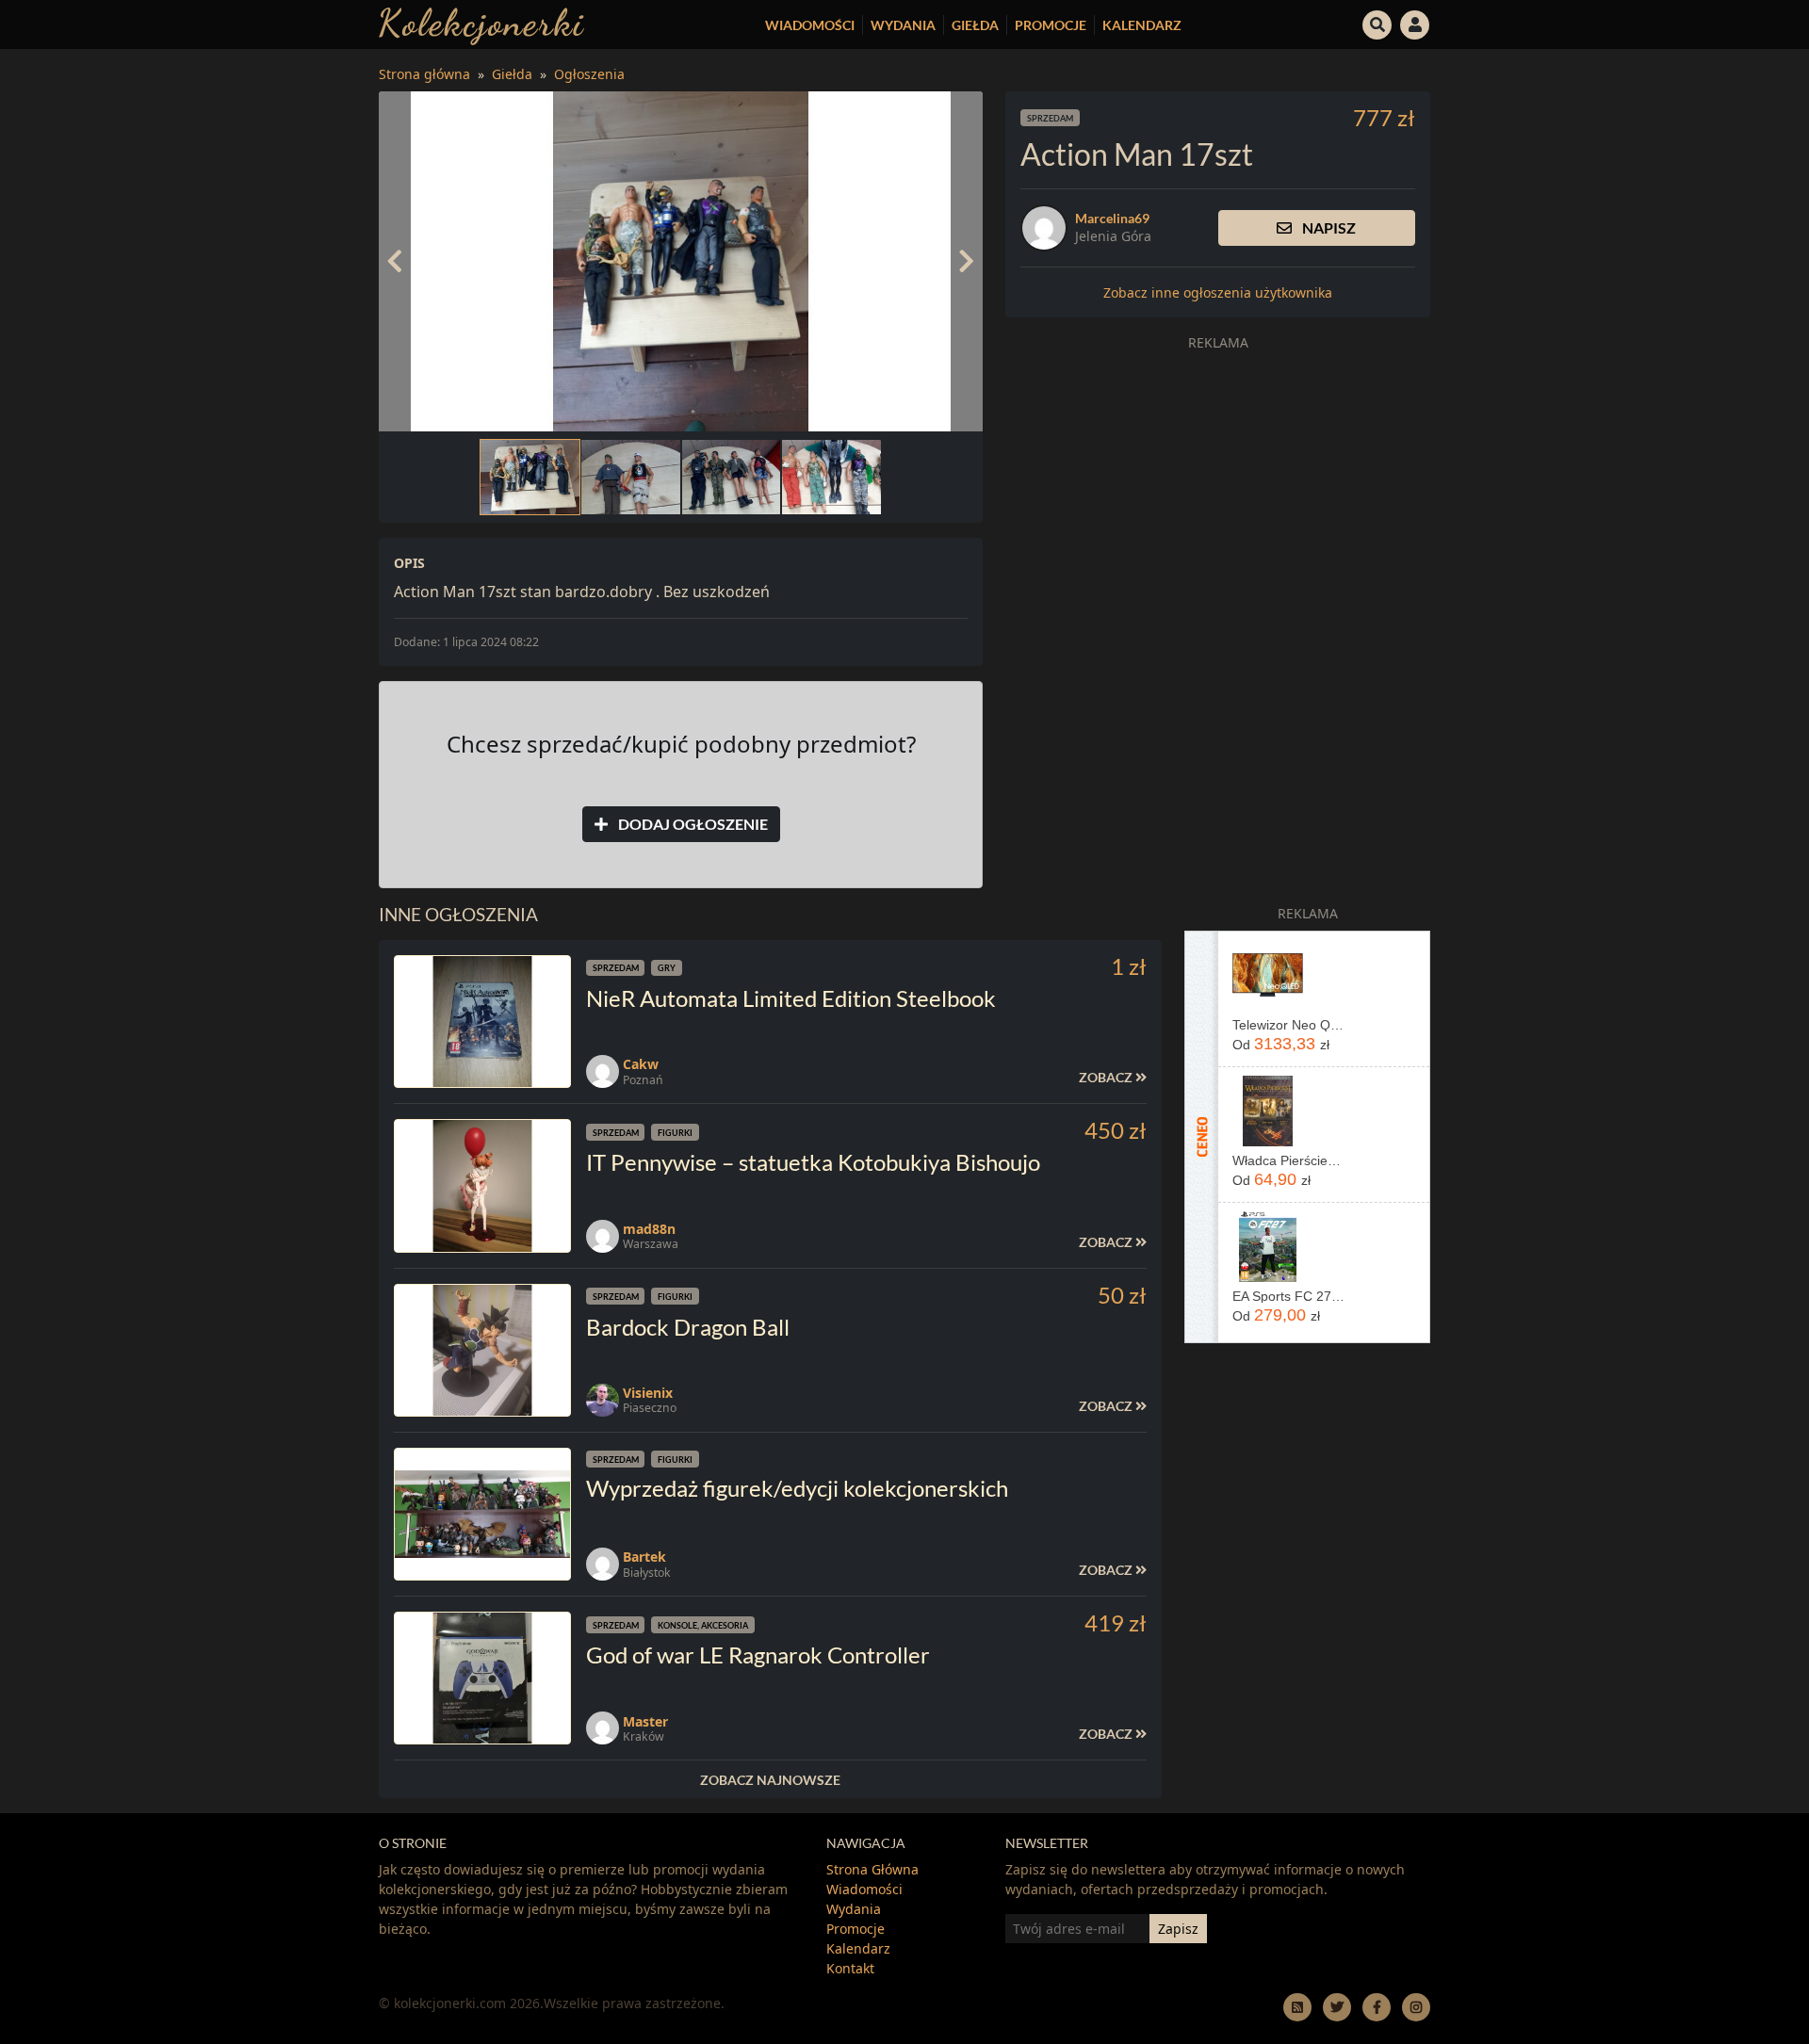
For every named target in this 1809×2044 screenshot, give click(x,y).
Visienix (648, 1393)
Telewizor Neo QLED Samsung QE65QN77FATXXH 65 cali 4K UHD (1288, 1025)
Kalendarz (1142, 25)
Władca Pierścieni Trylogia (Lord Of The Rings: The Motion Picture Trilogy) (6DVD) (1288, 1160)
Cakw (641, 1064)
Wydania (903, 25)
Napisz (1328, 227)
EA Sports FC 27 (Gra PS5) (1288, 1296)
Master (645, 1721)
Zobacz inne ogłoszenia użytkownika (1218, 292)
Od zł (1281, 1044)
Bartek (644, 1557)
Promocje (1051, 25)
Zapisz (1178, 1929)
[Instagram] (1416, 2007)
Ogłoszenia (589, 74)
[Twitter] (1337, 2007)
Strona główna (424, 74)
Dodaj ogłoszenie (692, 824)
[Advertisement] (1218, 492)
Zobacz (1107, 1077)
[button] (1377, 23)
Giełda (975, 25)
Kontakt (850, 1968)
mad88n (649, 1229)
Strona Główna (872, 1869)
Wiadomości (810, 25)
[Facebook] (1377, 2007)
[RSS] (1297, 2007)
